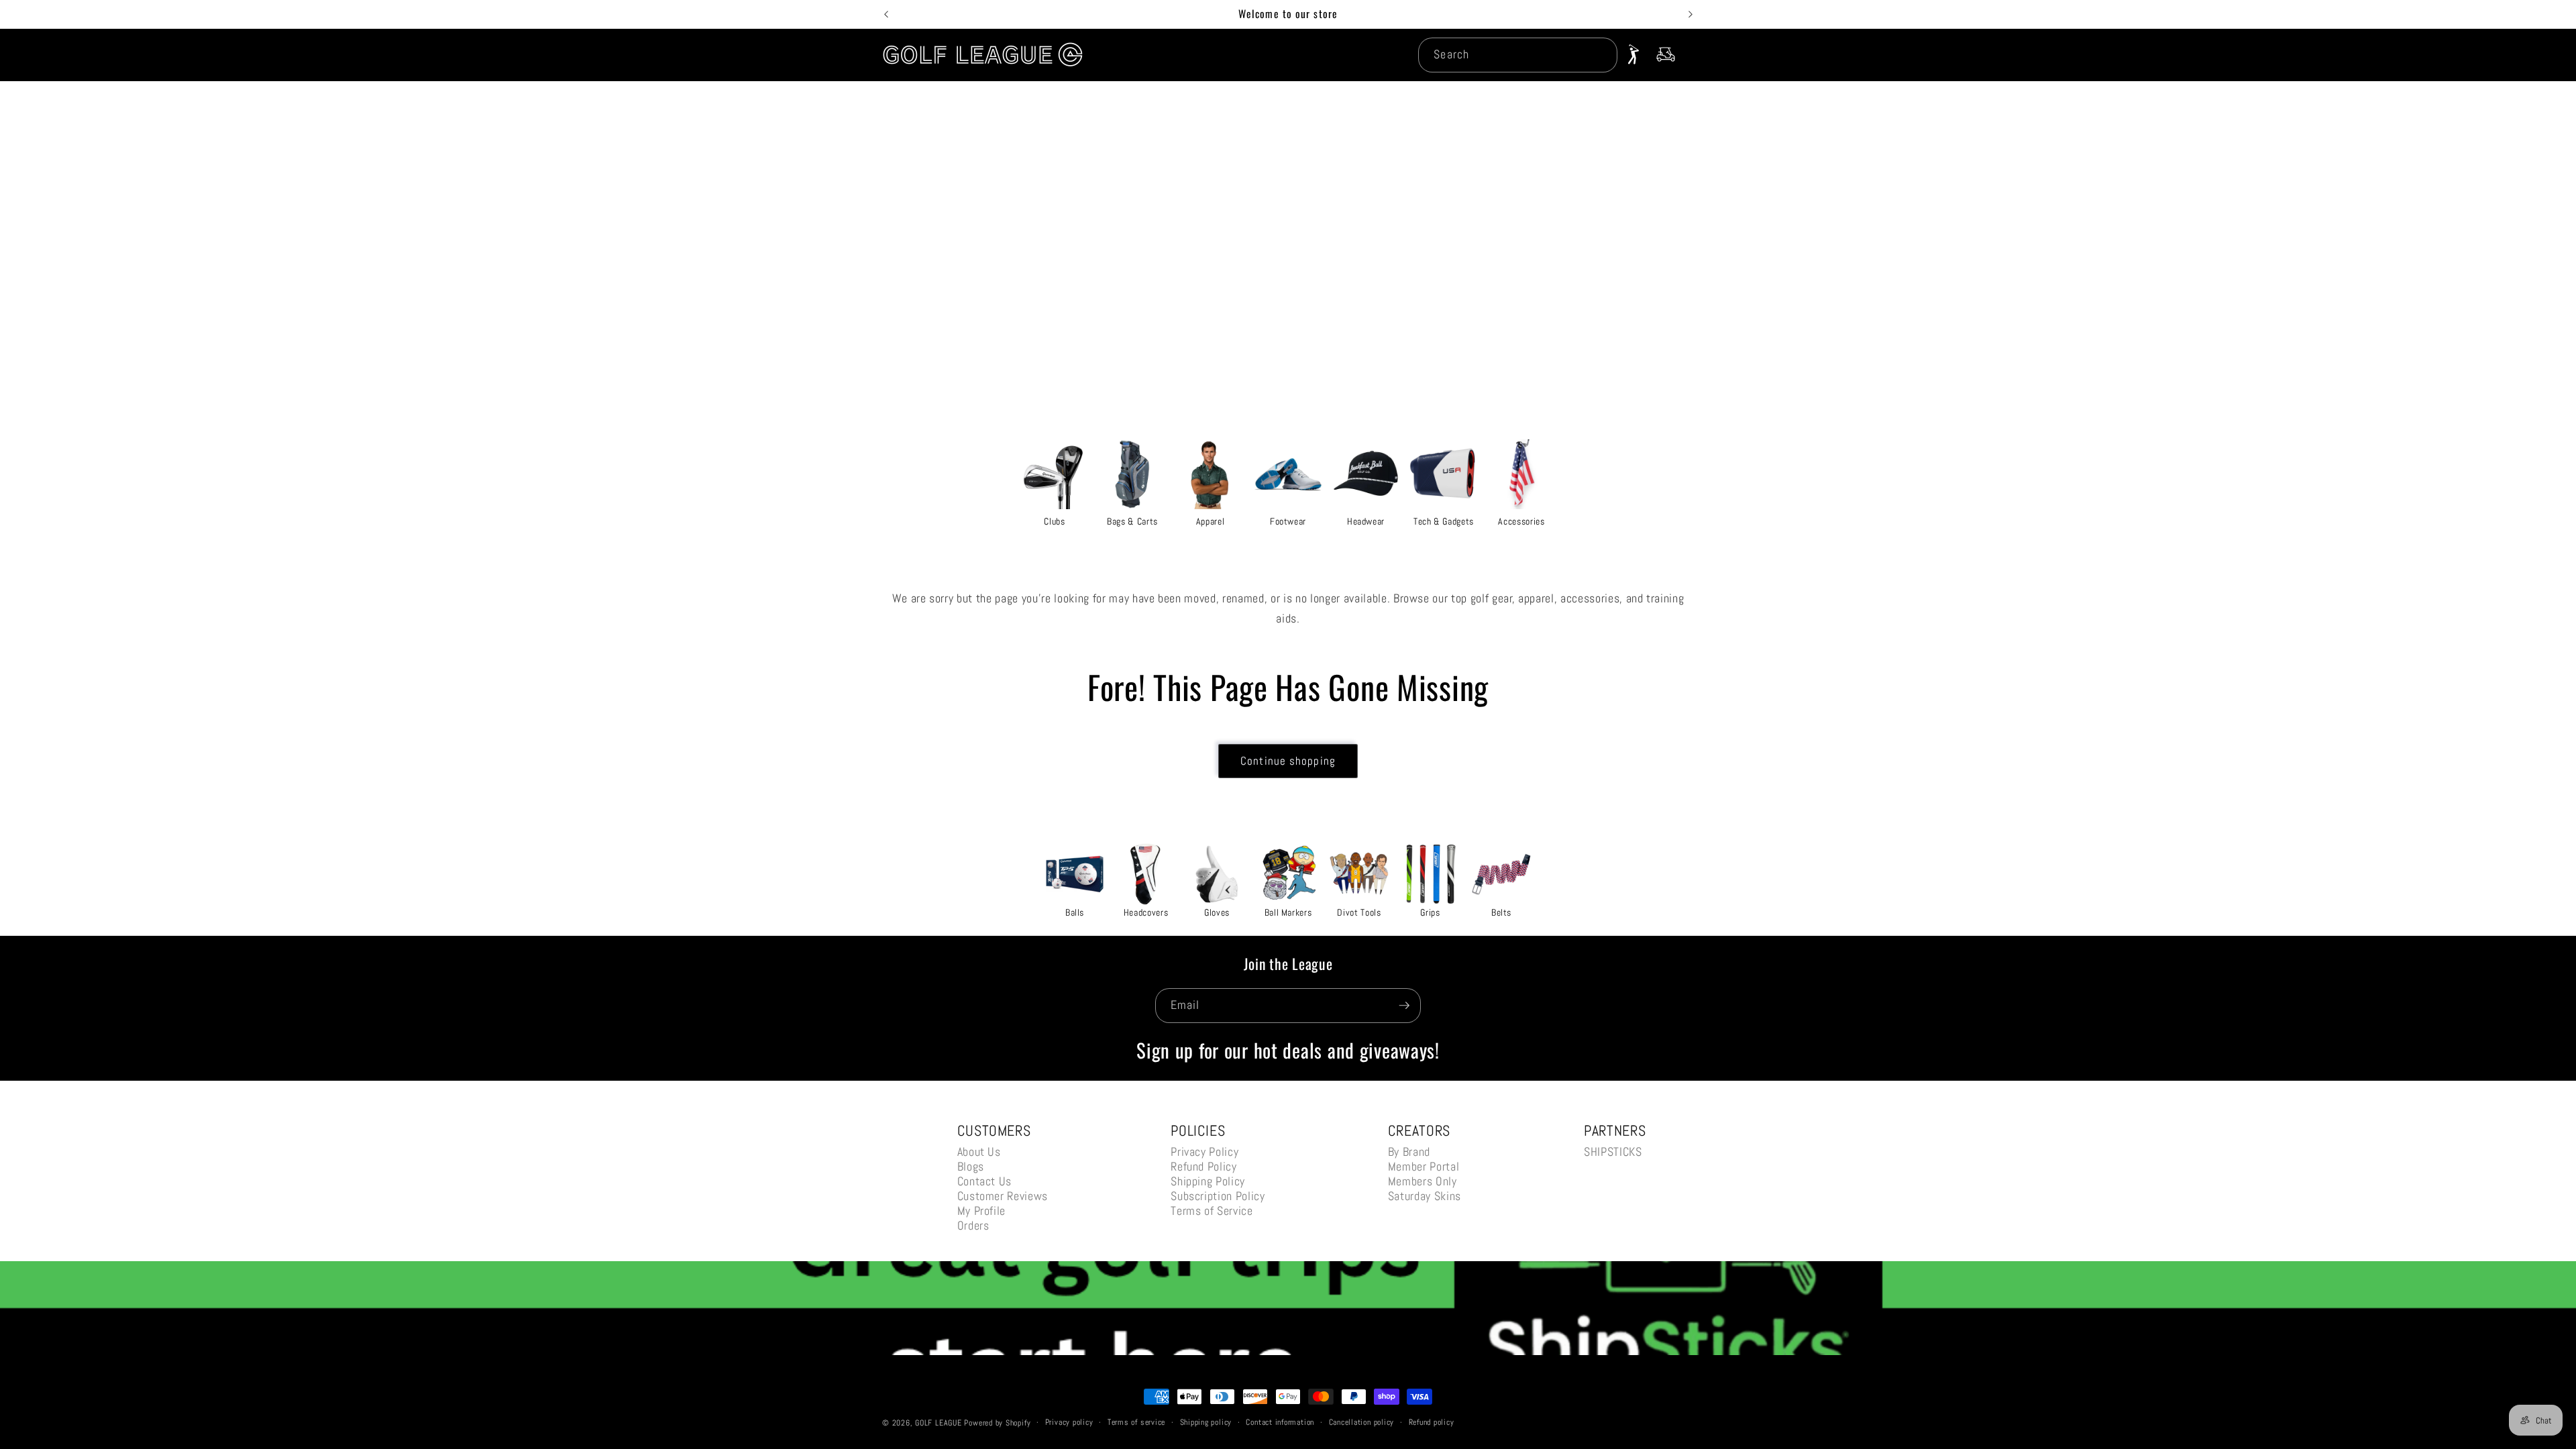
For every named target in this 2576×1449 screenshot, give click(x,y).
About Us (979, 1151)
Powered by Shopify (997, 1423)
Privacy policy (1069, 1422)
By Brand (1409, 1151)
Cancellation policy (1362, 1422)
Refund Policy (1204, 1166)
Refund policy (1432, 1422)
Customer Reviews (1003, 1196)
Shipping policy (1206, 1422)
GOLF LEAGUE (938, 1423)
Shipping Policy (1208, 1181)
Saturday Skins (1425, 1196)
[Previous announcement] (886, 14)
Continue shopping (1288, 761)
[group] (1055, 482)
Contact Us (985, 1181)
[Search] (1600, 54)
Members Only (1423, 1181)
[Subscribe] (1404, 1006)
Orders (973, 1225)
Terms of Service (1212, 1211)
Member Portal (1424, 1166)
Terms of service (1136, 1422)
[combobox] (1517, 55)
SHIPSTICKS (1613, 1151)
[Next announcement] (1690, 14)
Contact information (1280, 1422)
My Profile (982, 1211)
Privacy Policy (1204, 1151)
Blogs (971, 1166)
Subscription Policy (1218, 1196)
